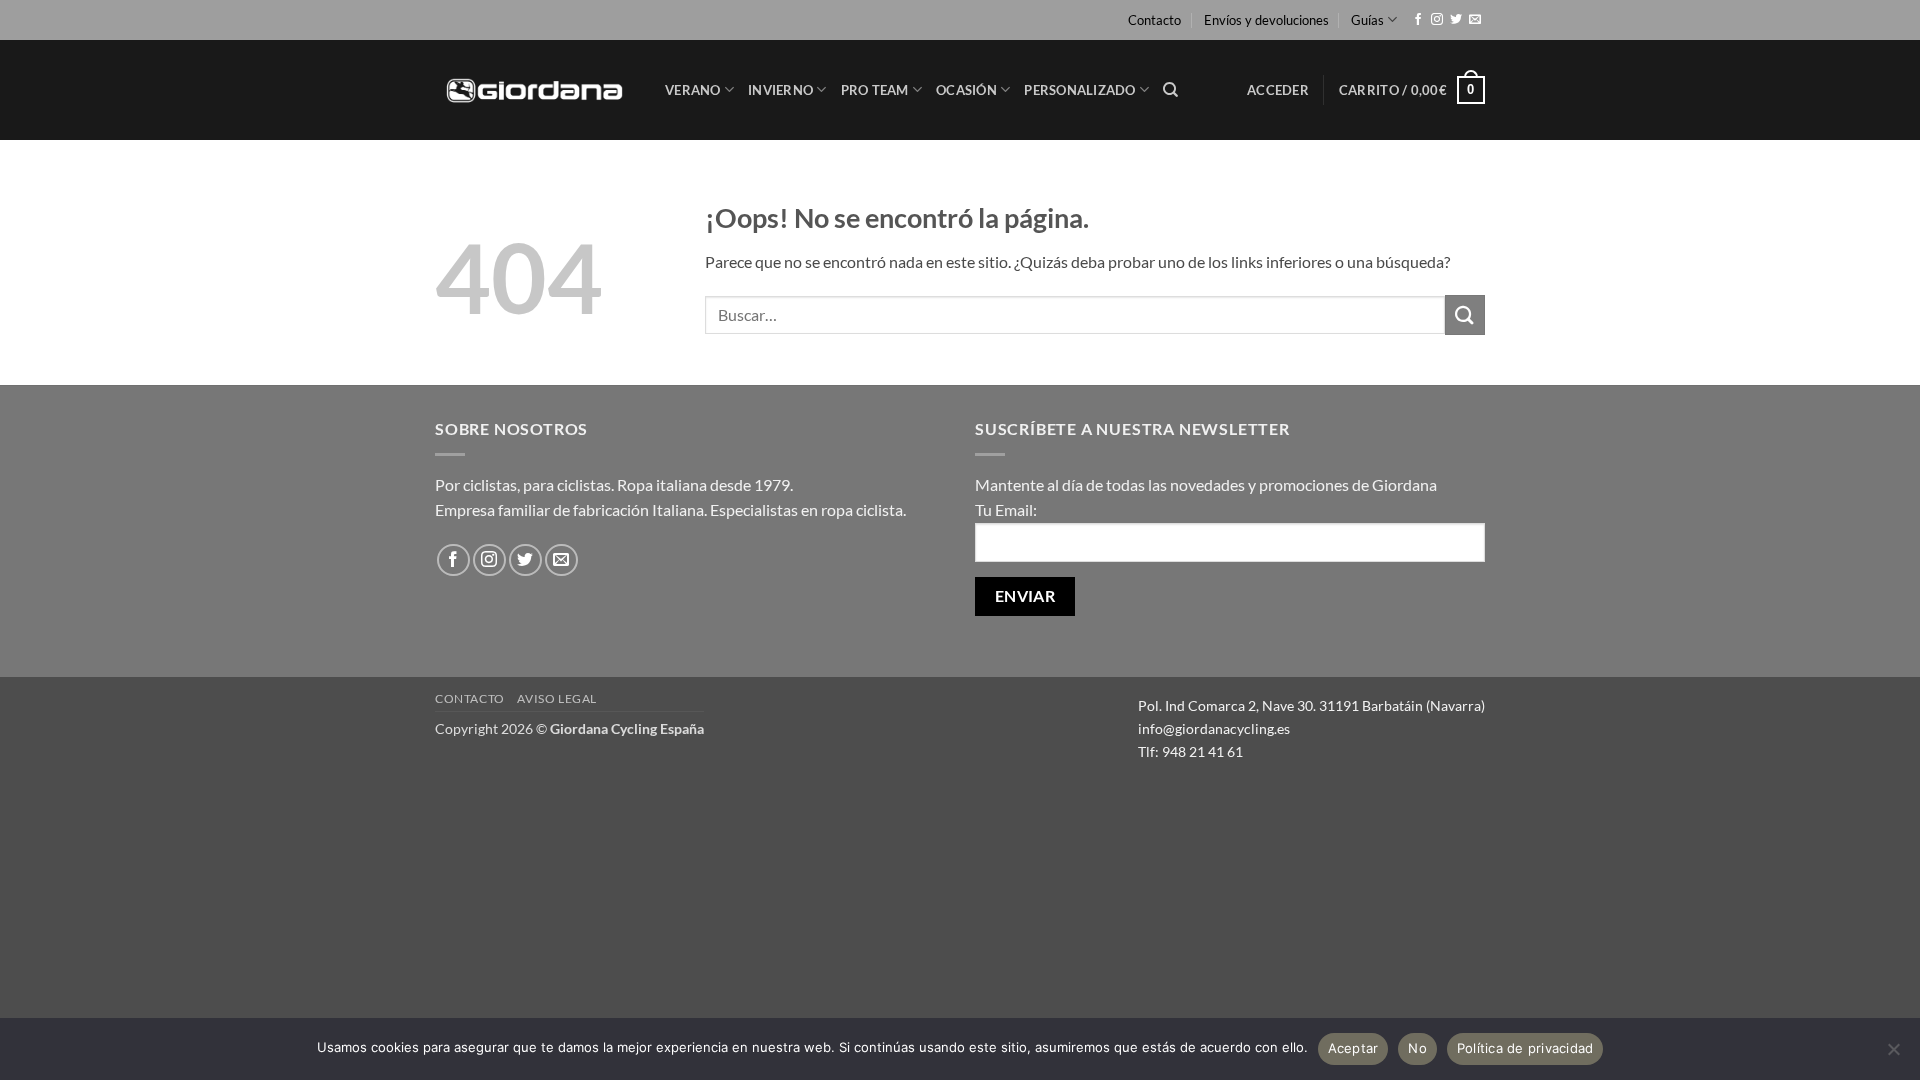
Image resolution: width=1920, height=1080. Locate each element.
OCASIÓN (966, 90)
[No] (1893, 1055)
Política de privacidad (1525, 1048)
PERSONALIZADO (1079, 90)
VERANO (693, 90)
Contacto (1154, 20)
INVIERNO (780, 90)
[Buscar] (1170, 90)
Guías (1367, 20)
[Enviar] (1465, 314)
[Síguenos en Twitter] (1456, 20)
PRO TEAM (875, 90)
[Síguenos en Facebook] (1418, 20)
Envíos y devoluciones (1266, 20)
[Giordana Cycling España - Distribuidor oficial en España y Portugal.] (535, 89)
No (1417, 1048)
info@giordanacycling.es (1214, 728)
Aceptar (1353, 1048)
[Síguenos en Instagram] (1437, 20)
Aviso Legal (557, 698)
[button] (1278, 90)
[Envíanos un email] (1475, 20)
